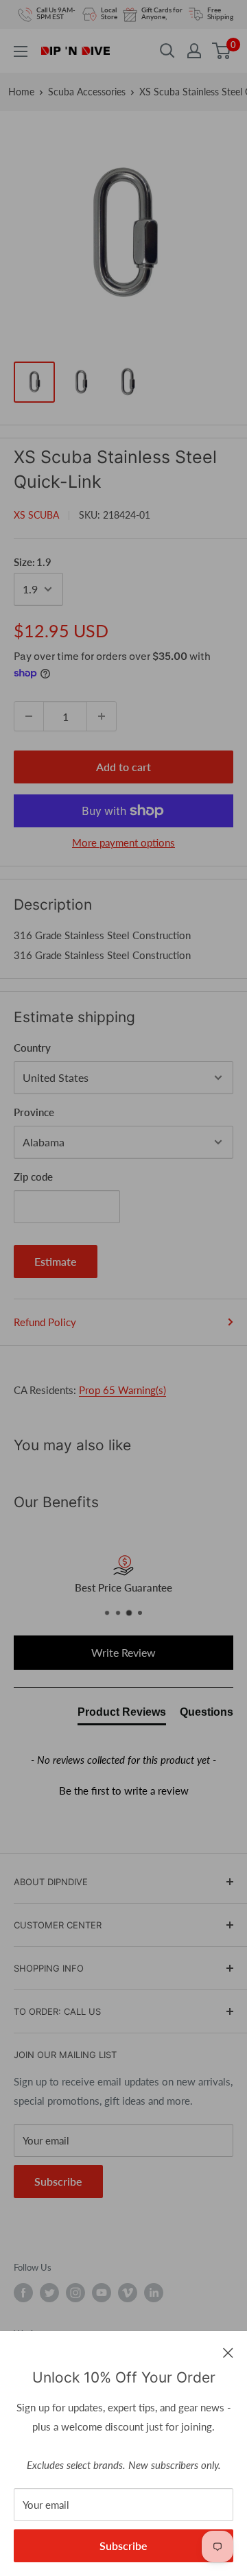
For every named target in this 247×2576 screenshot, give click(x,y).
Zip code (33, 1177)
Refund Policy (45, 1322)
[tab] (122, 1715)
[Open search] (167, 51)
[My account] (194, 51)
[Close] (228, 2352)
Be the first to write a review (124, 1791)
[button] (123, 1789)
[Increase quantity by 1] (102, 716)
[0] (222, 51)
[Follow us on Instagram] (75, 2293)
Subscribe (123, 2545)
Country (32, 1048)
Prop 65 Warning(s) (122, 1390)
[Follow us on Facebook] (23, 2293)
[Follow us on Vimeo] (128, 2293)
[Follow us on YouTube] (102, 2293)
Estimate (56, 1261)
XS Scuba (36, 515)
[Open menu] (21, 51)
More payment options (123, 842)
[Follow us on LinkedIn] (154, 2293)
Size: (33, 562)
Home (21, 92)
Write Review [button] (123, 1652)
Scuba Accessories (87, 92)
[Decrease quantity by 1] (29, 716)
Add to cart (123, 767)
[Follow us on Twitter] (49, 2293)
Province (34, 1112)
